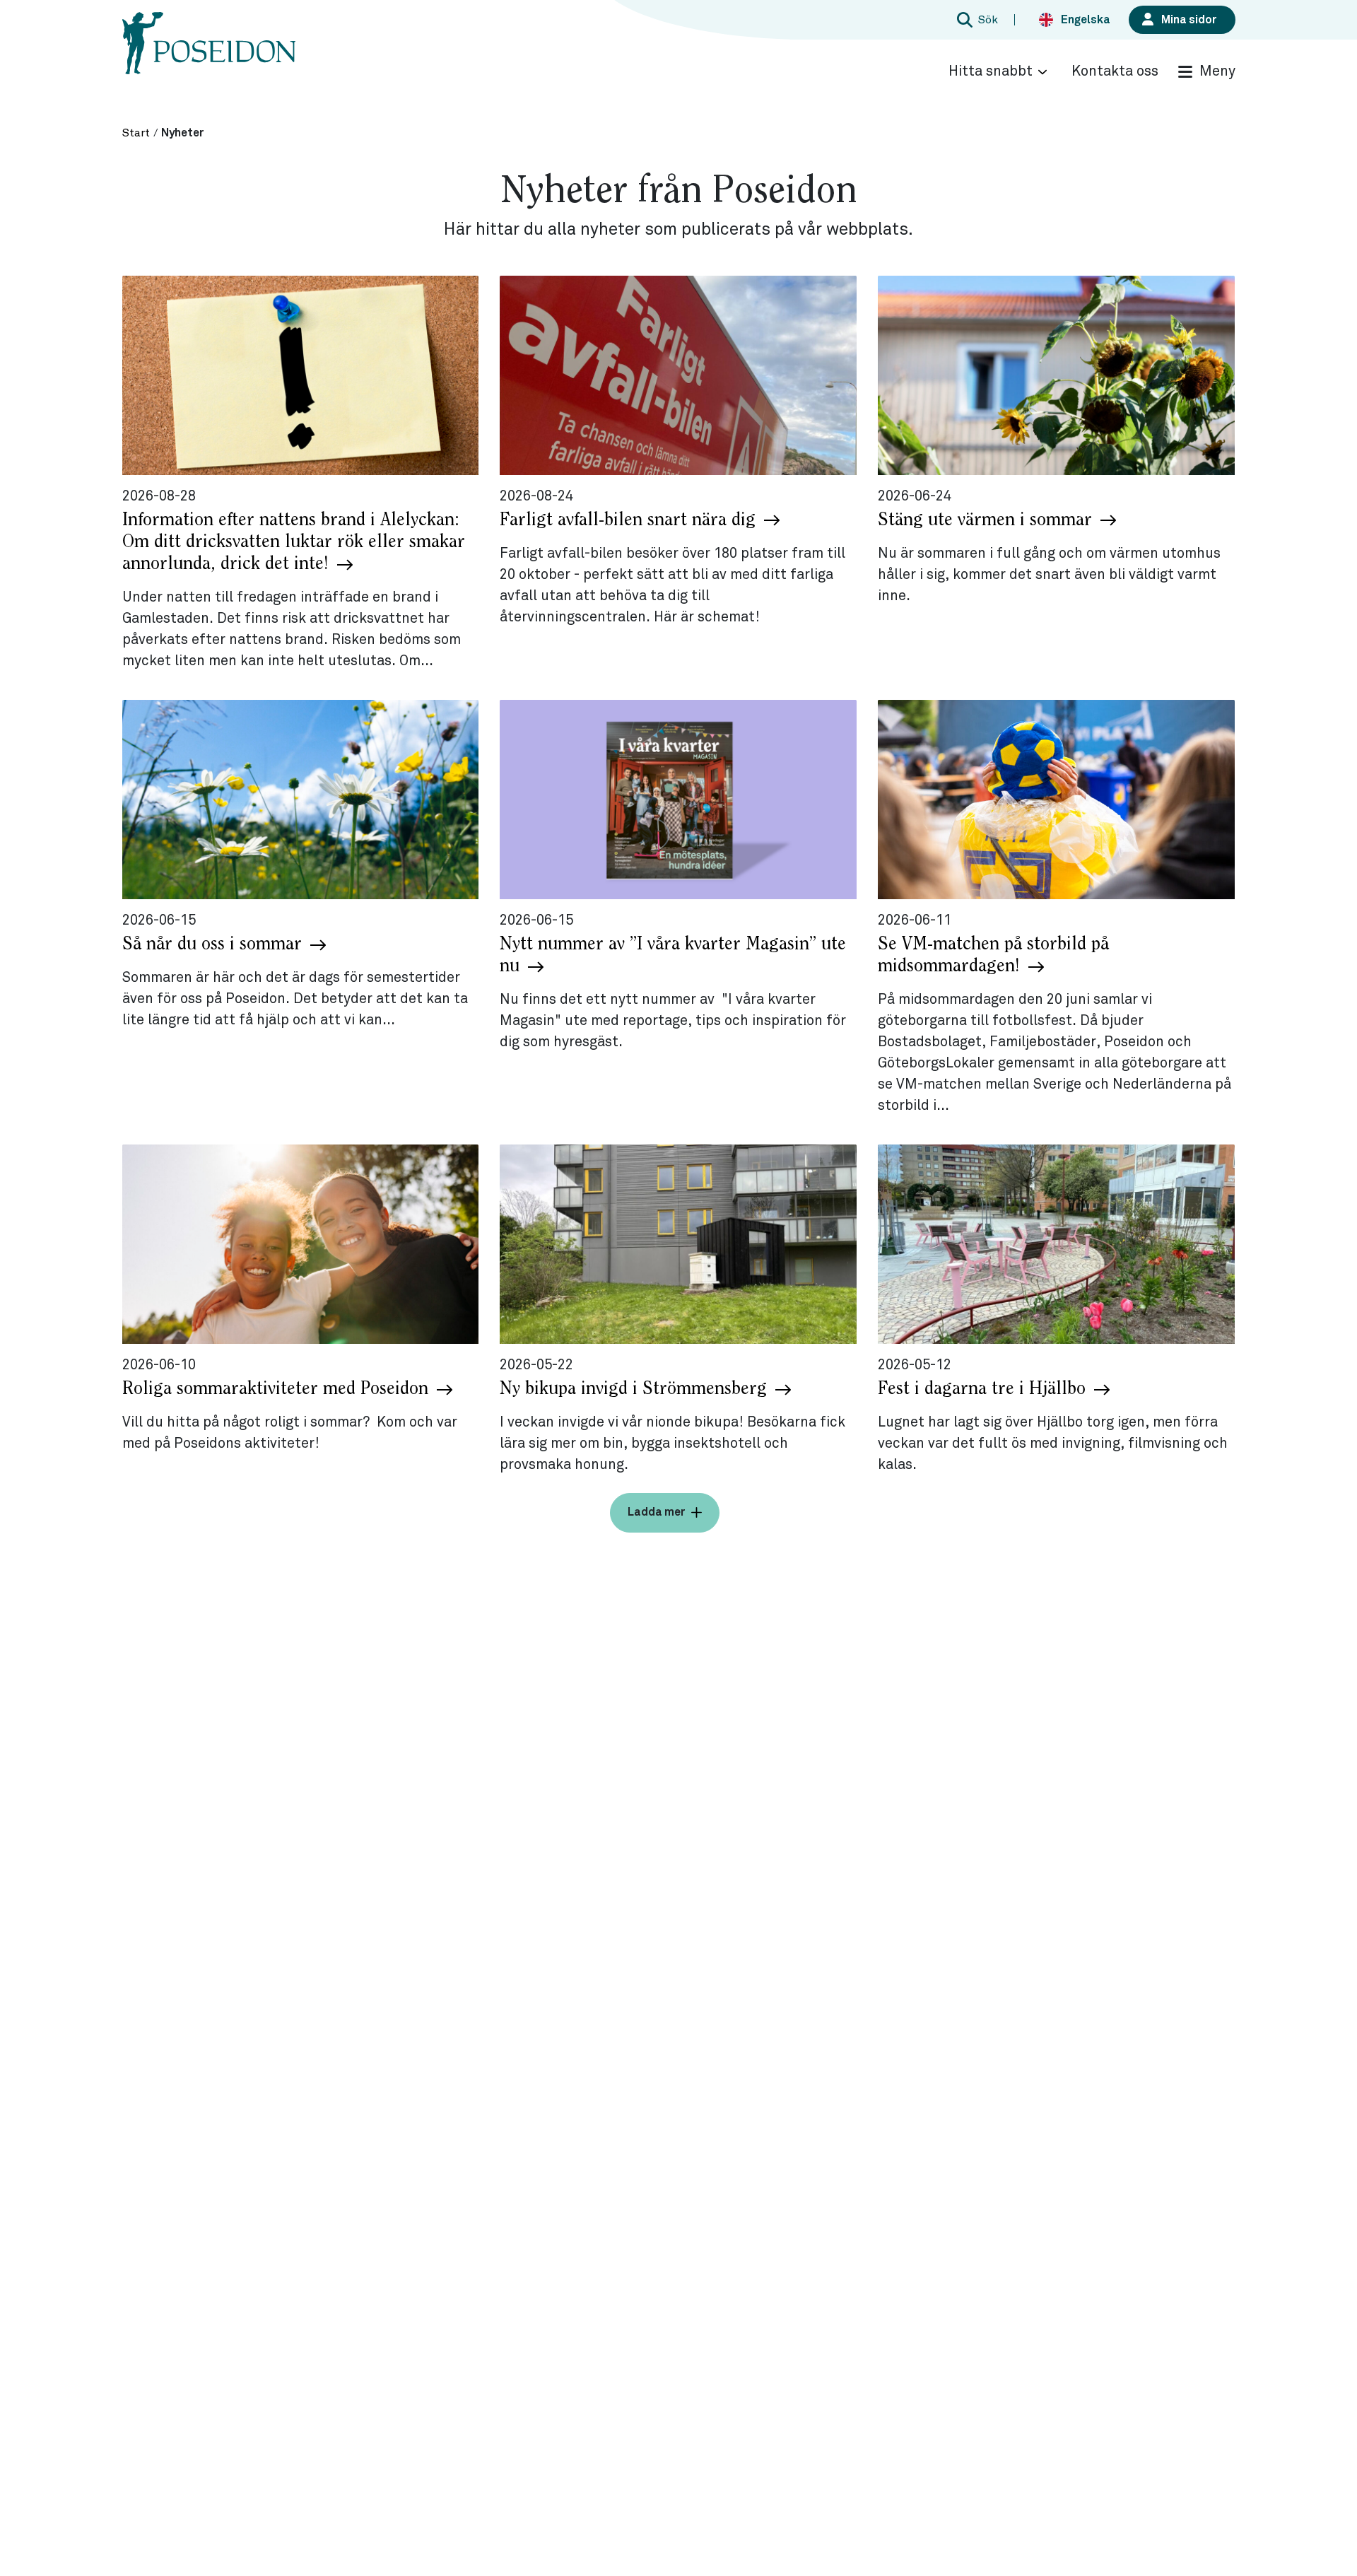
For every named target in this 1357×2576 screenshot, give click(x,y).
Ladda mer (657, 1512)
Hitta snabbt (991, 71)
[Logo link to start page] (209, 57)
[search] (975, 20)
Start (136, 133)
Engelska (1086, 20)
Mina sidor (1189, 20)
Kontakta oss (1115, 71)
